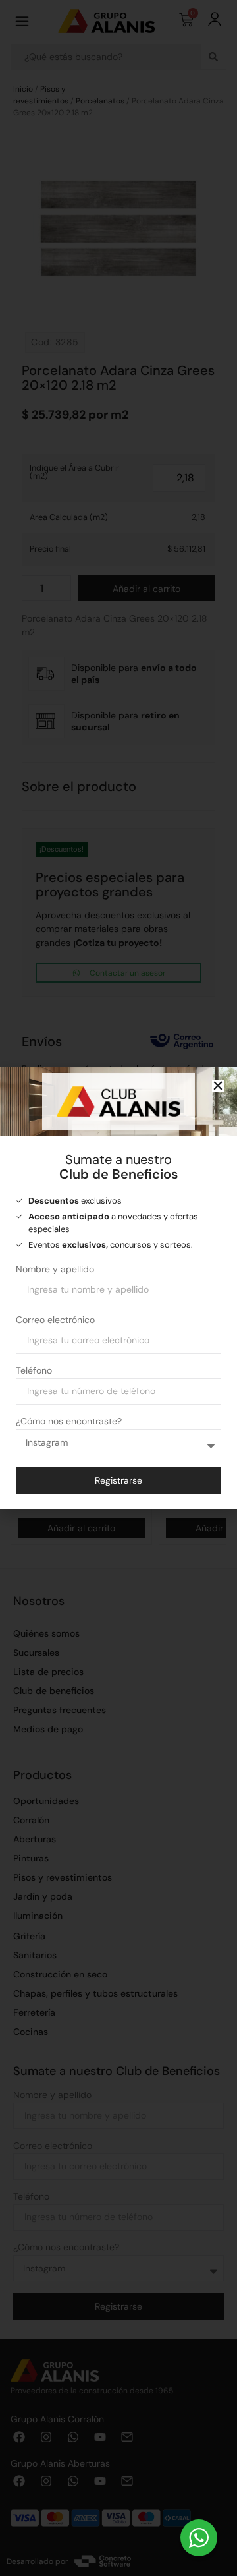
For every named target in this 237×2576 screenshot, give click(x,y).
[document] (118, 1288)
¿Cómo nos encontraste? (69, 1422)
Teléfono (34, 1371)
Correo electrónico (55, 1320)
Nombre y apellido (55, 1270)
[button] (218, 1086)
